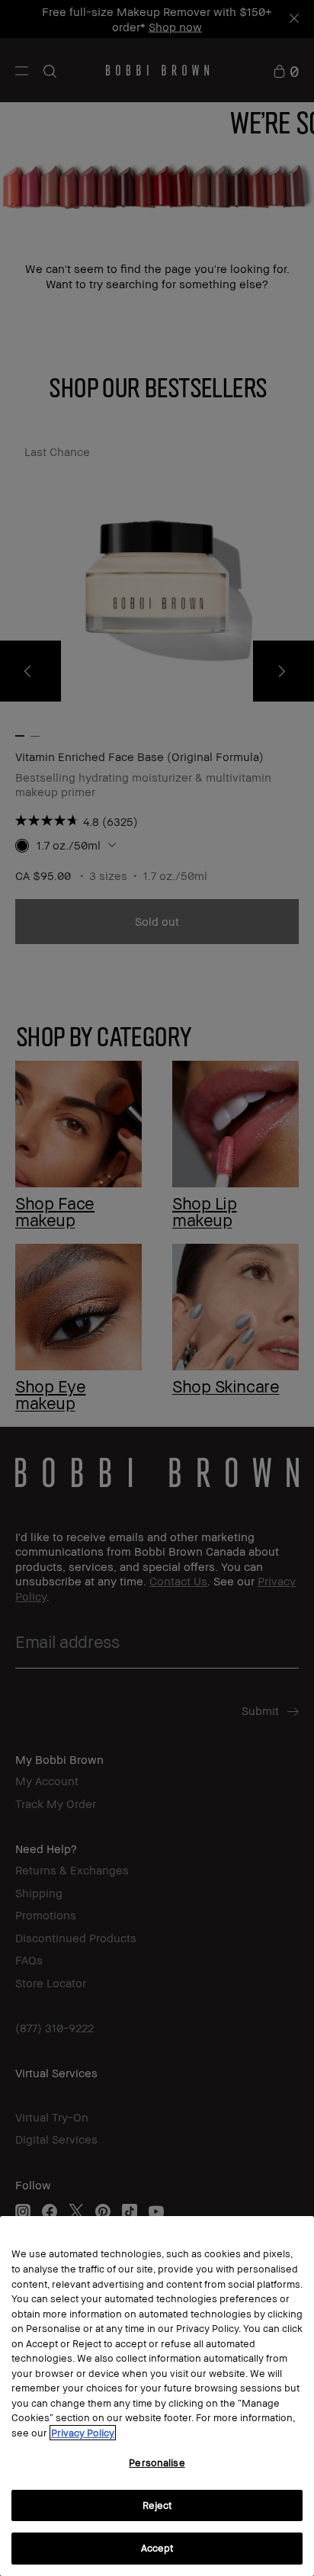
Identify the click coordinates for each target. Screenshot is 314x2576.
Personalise (157, 2462)
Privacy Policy (83, 2433)
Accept (157, 2548)
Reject (157, 2505)
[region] (157, 2396)
